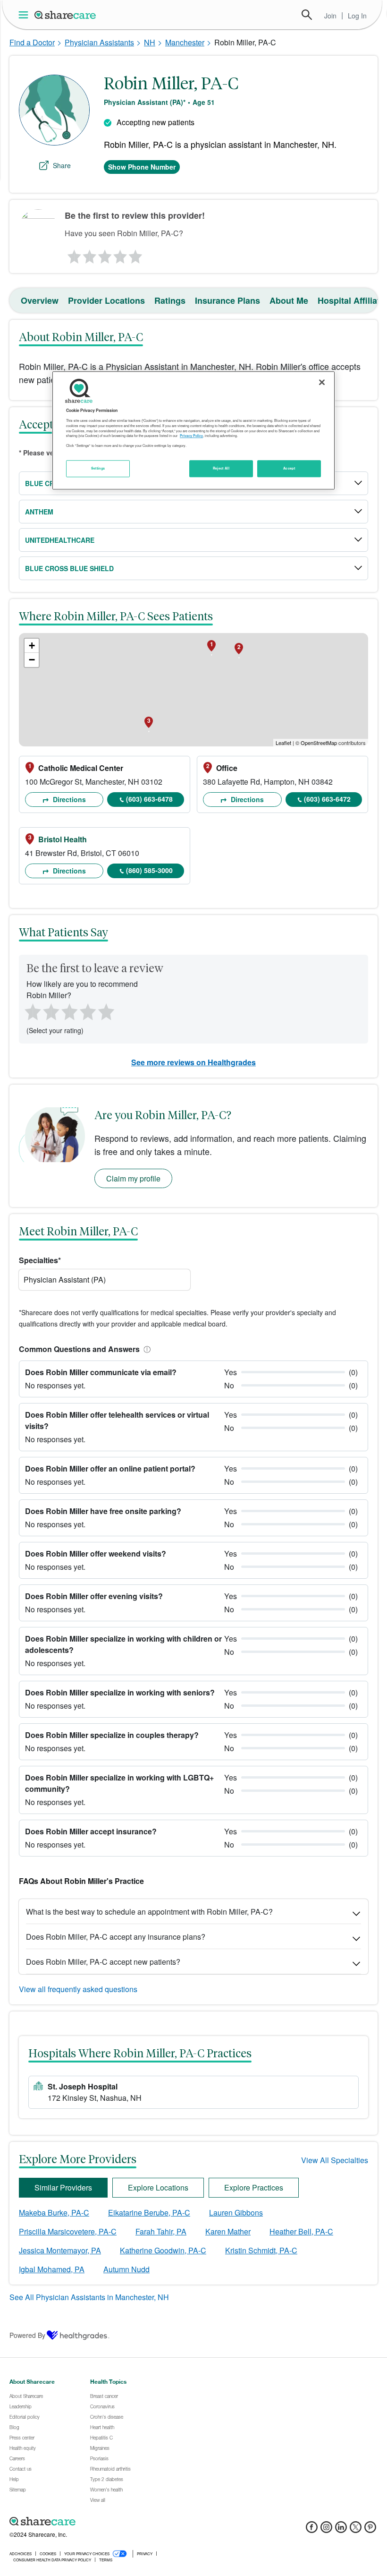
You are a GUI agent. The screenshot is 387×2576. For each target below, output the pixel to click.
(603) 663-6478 (149, 799)
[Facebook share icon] (312, 2530)
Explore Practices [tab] (254, 2187)
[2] (89, 254)
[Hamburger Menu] (25, 15)
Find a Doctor (32, 42)
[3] (104, 254)
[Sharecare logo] (113, 2522)
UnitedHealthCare (60, 540)
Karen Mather (228, 2231)
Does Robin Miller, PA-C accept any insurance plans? (116, 1937)
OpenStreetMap (319, 743)
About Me (289, 300)
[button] (145, 1349)
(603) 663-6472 (327, 799)
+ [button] (32, 646)
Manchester (185, 42)
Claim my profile (133, 1178)
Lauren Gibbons (236, 2212)
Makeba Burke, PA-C (54, 2212)
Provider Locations (106, 300)
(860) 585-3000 (149, 870)
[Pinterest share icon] (370, 2530)
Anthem (39, 512)
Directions (68, 799)
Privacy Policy (191, 436)
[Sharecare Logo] (66, 15)
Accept (289, 468)
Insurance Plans (227, 300)
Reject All (221, 468)
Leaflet (283, 743)
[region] (193, 430)
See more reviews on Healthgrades (193, 1062)
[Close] (322, 382)
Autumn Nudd (126, 2269)
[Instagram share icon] (326, 2530)
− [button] (32, 660)
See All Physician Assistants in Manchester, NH (89, 2297)
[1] (73, 254)
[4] (120, 254)
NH (150, 42)
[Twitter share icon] (356, 2530)
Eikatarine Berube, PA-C (149, 2212)
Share (62, 165)
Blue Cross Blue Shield (69, 568)
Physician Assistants (99, 42)
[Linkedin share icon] (341, 2530)
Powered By (27, 2335)
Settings (98, 468)
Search (307, 15)
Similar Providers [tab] (63, 2187)
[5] (136, 254)
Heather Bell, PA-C (301, 2231)
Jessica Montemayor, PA (60, 2250)
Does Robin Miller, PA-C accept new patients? (103, 1962)
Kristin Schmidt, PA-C (261, 2250)
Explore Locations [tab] (158, 2187)
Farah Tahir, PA (161, 2231)
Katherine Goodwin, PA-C (163, 2250)
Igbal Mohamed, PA (52, 2269)
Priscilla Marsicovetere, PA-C (68, 2231)
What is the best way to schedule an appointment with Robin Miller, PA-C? (149, 1912)
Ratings (170, 300)
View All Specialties (335, 2160)
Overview (40, 300)
